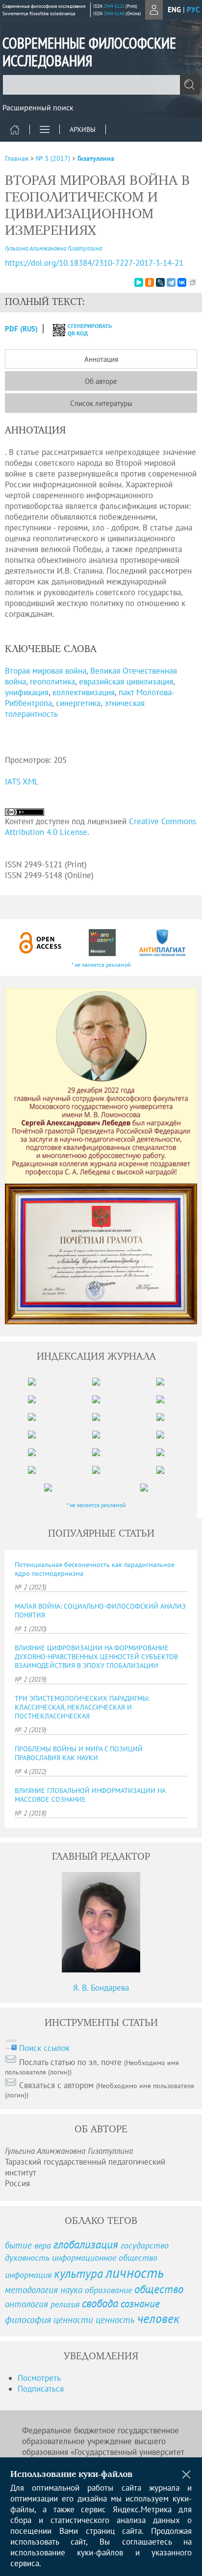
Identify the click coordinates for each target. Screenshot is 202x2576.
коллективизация (84, 692)
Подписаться (41, 2389)
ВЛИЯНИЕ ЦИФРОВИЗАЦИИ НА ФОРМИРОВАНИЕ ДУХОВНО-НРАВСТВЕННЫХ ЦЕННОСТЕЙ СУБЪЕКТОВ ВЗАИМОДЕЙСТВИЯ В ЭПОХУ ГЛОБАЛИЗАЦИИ (96, 1657)
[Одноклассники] (150, 282)
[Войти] (154, 10)
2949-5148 (114, 13)
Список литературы (101, 403)
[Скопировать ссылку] (193, 282)
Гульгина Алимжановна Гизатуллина (53, 248)
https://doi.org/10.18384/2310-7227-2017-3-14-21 (94, 263)
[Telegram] (171, 282)
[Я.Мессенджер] (139, 282)
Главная (17, 158)
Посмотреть (39, 2378)
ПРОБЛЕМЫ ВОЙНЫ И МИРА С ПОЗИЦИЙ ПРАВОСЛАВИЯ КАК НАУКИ (79, 1753)
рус (193, 10)
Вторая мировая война (46, 671)
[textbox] (101, 85)
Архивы (83, 129)
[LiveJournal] (160, 282)
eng (174, 10)
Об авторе (101, 381)
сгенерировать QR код (84, 329)
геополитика (52, 682)
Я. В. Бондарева (101, 1988)
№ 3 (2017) (53, 158)
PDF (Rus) (21, 329)
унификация (27, 692)
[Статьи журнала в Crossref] (102, 943)
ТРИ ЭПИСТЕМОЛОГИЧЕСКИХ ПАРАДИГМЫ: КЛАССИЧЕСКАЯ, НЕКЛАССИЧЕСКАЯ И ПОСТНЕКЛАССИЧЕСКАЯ (82, 1707)
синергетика (78, 703)
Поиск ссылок (44, 2048)
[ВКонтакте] (182, 282)
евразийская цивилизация (126, 682)
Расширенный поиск (38, 107)
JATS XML (22, 782)
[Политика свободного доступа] (41, 943)
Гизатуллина (96, 158)
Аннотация (101, 359)
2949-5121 (114, 6)
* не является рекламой (101, 965)
